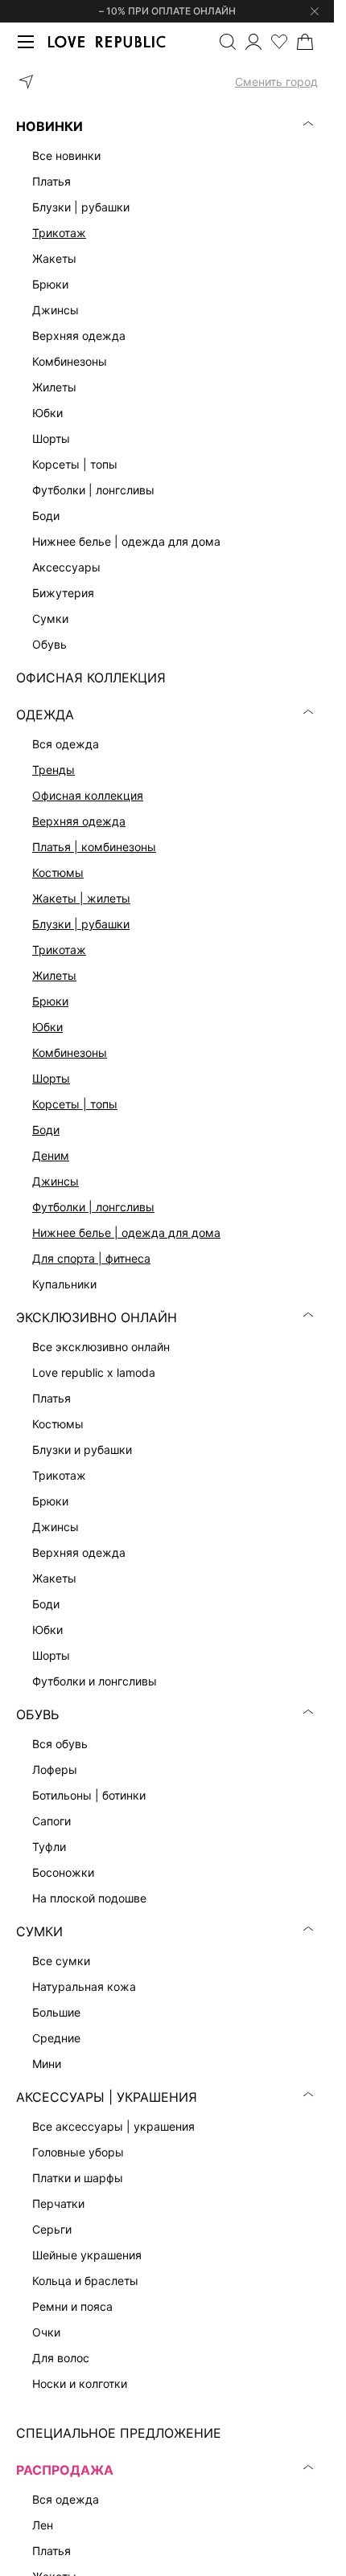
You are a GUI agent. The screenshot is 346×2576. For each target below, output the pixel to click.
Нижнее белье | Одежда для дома (126, 1233)
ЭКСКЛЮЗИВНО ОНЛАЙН (97, 1317)
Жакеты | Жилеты (81, 898)
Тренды (54, 770)
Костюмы (58, 872)
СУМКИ (39, 1931)
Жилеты (54, 975)
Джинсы (56, 1181)
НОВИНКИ (49, 126)
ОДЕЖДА (45, 715)
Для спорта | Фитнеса (91, 1258)
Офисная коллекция (88, 795)
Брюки (50, 1001)
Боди (46, 1130)
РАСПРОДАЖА (65, 2470)
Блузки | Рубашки (81, 924)
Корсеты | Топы (75, 1104)
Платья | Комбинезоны (94, 847)
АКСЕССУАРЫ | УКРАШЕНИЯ (107, 2097)
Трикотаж (59, 233)
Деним (51, 1155)
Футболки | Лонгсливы (93, 1207)
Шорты (51, 1078)
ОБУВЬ (37, 1714)
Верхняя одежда (79, 821)
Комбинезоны (70, 1053)
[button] (167, 82)
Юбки (47, 1027)
